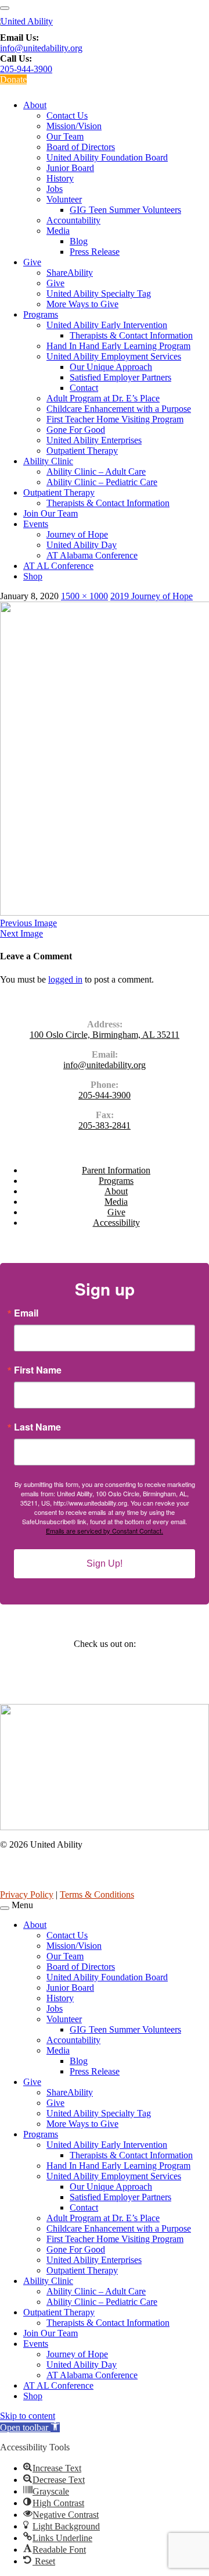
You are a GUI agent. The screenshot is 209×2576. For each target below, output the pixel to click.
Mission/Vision (74, 126)
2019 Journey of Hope (152, 596)
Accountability (73, 220)
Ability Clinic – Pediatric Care (102, 482)
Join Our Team (51, 513)
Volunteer (64, 199)
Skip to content (28, 2416)
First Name (38, 1370)
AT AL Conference (58, 566)
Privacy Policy (27, 1894)
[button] (30, 2427)
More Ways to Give (82, 304)
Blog (79, 241)
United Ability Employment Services (114, 356)
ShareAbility (70, 273)
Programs (41, 314)
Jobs (55, 189)
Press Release (95, 252)
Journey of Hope (77, 534)
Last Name (37, 1427)
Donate (13, 79)
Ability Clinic (48, 461)
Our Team (65, 136)
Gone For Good (76, 430)
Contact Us (67, 115)
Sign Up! (105, 1563)
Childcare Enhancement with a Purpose (119, 409)
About (35, 105)
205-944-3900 (26, 69)
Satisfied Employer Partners (120, 377)
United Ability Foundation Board (107, 157)
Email (26, 1313)
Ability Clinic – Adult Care (96, 472)
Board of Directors (81, 147)
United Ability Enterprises (94, 440)
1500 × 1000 (84, 596)
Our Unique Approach (111, 367)
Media (58, 231)
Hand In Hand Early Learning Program (118, 346)
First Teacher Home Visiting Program (115, 419)
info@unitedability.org (41, 48)
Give (32, 262)
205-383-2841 (105, 1125)
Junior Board (70, 168)
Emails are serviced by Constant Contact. (105, 1531)
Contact (84, 388)
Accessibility (116, 1223)
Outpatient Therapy (82, 451)
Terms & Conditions (97, 1894)
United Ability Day (82, 545)
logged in (65, 979)
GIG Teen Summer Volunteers (125, 210)
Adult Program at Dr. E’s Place (103, 398)
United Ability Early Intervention (107, 325)
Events (36, 524)
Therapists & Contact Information (131, 335)
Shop (33, 576)
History (60, 178)
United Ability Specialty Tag (99, 293)
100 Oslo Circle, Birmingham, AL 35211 (105, 1035)
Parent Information (116, 1170)
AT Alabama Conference (92, 555)
